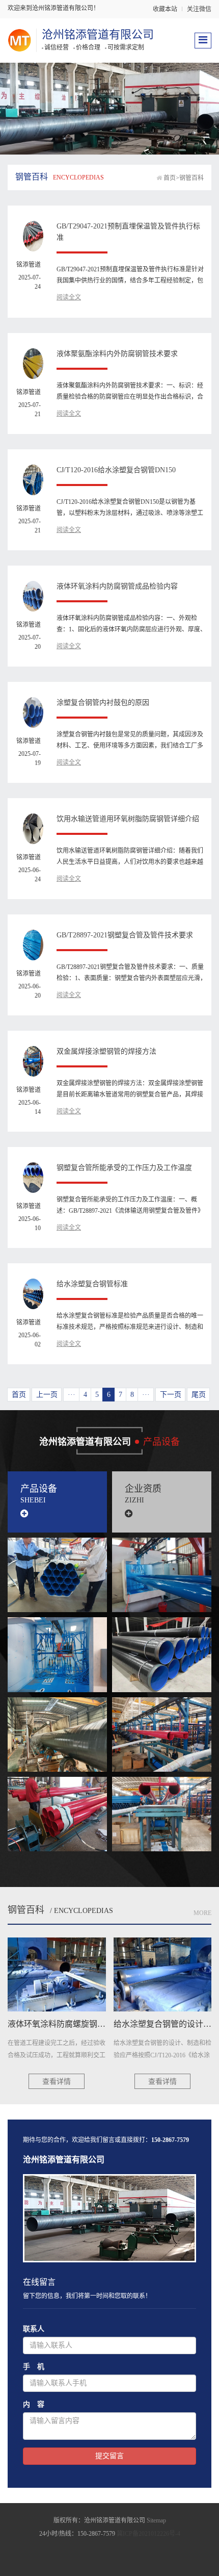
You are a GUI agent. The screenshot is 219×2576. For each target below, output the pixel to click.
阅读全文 (69, 297)
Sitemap (156, 2520)
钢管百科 (191, 178)
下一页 (171, 1395)
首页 (170, 178)
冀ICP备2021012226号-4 (148, 2534)
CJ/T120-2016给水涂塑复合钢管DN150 (116, 470)
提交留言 (109, 2456)
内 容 (34, 2404)
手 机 (34, 2367)
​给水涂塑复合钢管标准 (92, 1284)
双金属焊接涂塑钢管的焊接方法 (106, 1051)
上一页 (47, 1395)
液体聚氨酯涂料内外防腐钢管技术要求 (117, 354)
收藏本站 (165, 9)
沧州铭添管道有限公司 (98, 34)
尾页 (199, 1395)
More (202, 1913)
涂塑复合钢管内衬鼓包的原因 (103, 703)
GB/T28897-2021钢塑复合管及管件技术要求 (125, 935)
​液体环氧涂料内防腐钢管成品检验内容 (117, 586)
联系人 (34, 2329)
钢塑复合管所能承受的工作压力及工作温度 (124, 1168)
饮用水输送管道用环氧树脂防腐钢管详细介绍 (128, 819)
